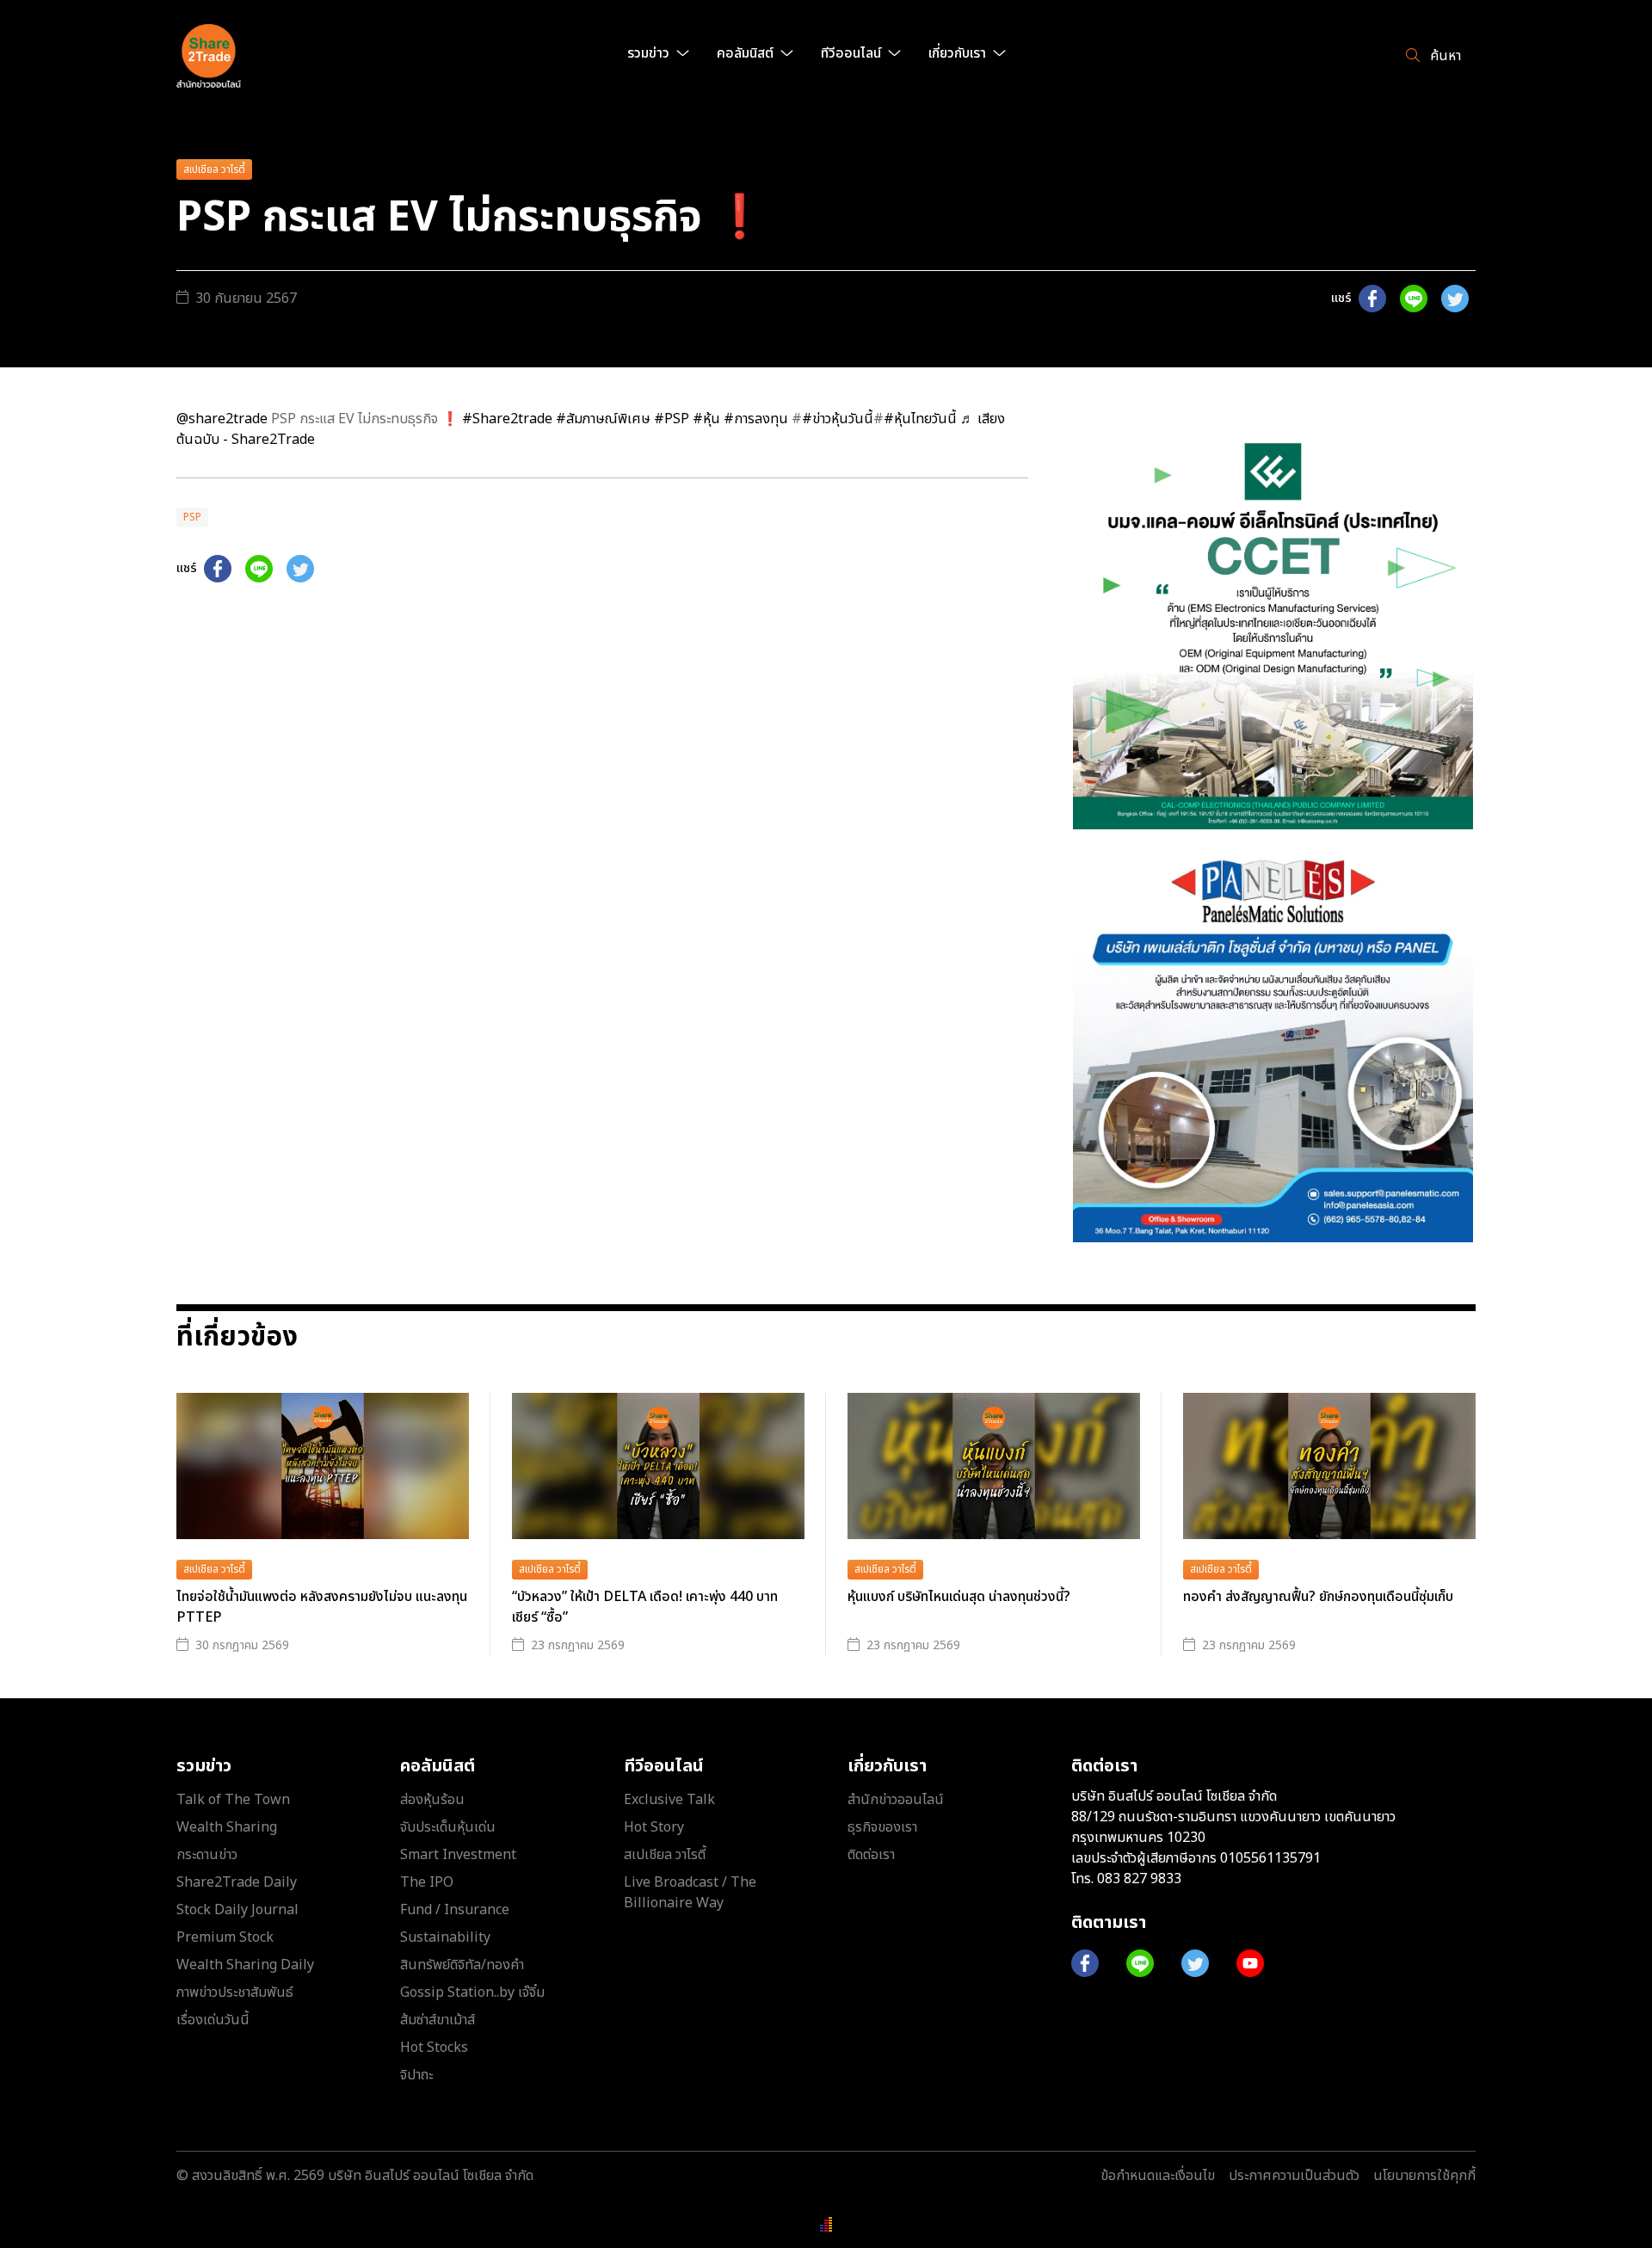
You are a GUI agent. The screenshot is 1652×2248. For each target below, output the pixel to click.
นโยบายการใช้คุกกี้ (1424, 2176)
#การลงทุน (756, 419)
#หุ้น (706, 419)
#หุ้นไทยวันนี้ (920, 419)
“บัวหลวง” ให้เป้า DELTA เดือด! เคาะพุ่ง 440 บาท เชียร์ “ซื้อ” (645, 1607)
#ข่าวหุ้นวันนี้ (838, 419)
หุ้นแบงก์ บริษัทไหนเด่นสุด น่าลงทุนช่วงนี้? (959, 1597)
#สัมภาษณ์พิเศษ (603, 419)
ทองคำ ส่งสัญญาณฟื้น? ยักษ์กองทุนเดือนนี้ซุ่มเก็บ (1318, 1597)
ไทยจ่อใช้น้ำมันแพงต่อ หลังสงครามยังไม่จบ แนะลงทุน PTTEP (322, 1607)
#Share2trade (507, 419)
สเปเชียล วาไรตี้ (214, 169)
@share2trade (222, 419)
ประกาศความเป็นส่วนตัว (1294, 2176)
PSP (192, 517)
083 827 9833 (1139, 1879)
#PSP (672, 419)
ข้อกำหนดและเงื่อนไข (1158, 2176)
